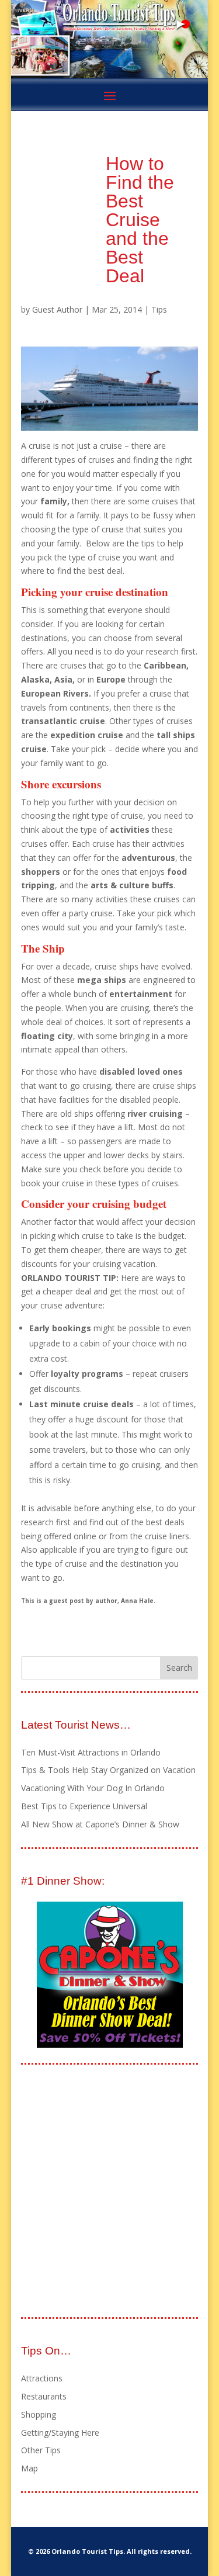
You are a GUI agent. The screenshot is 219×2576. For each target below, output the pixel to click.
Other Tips (41, 2450)
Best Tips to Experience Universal (84, 1806)
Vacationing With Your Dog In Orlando (93, 1788)
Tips (159, 309)
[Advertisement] (109, 2192)
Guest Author (57, 309)
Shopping (39, 2414)
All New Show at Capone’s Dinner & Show (100, 1824)
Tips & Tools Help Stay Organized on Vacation (108, 1770)
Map (29, 2468)
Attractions (42, 2378)
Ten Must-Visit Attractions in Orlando (91, 1752)
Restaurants (44, 2396)
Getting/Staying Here (60, 2433)
